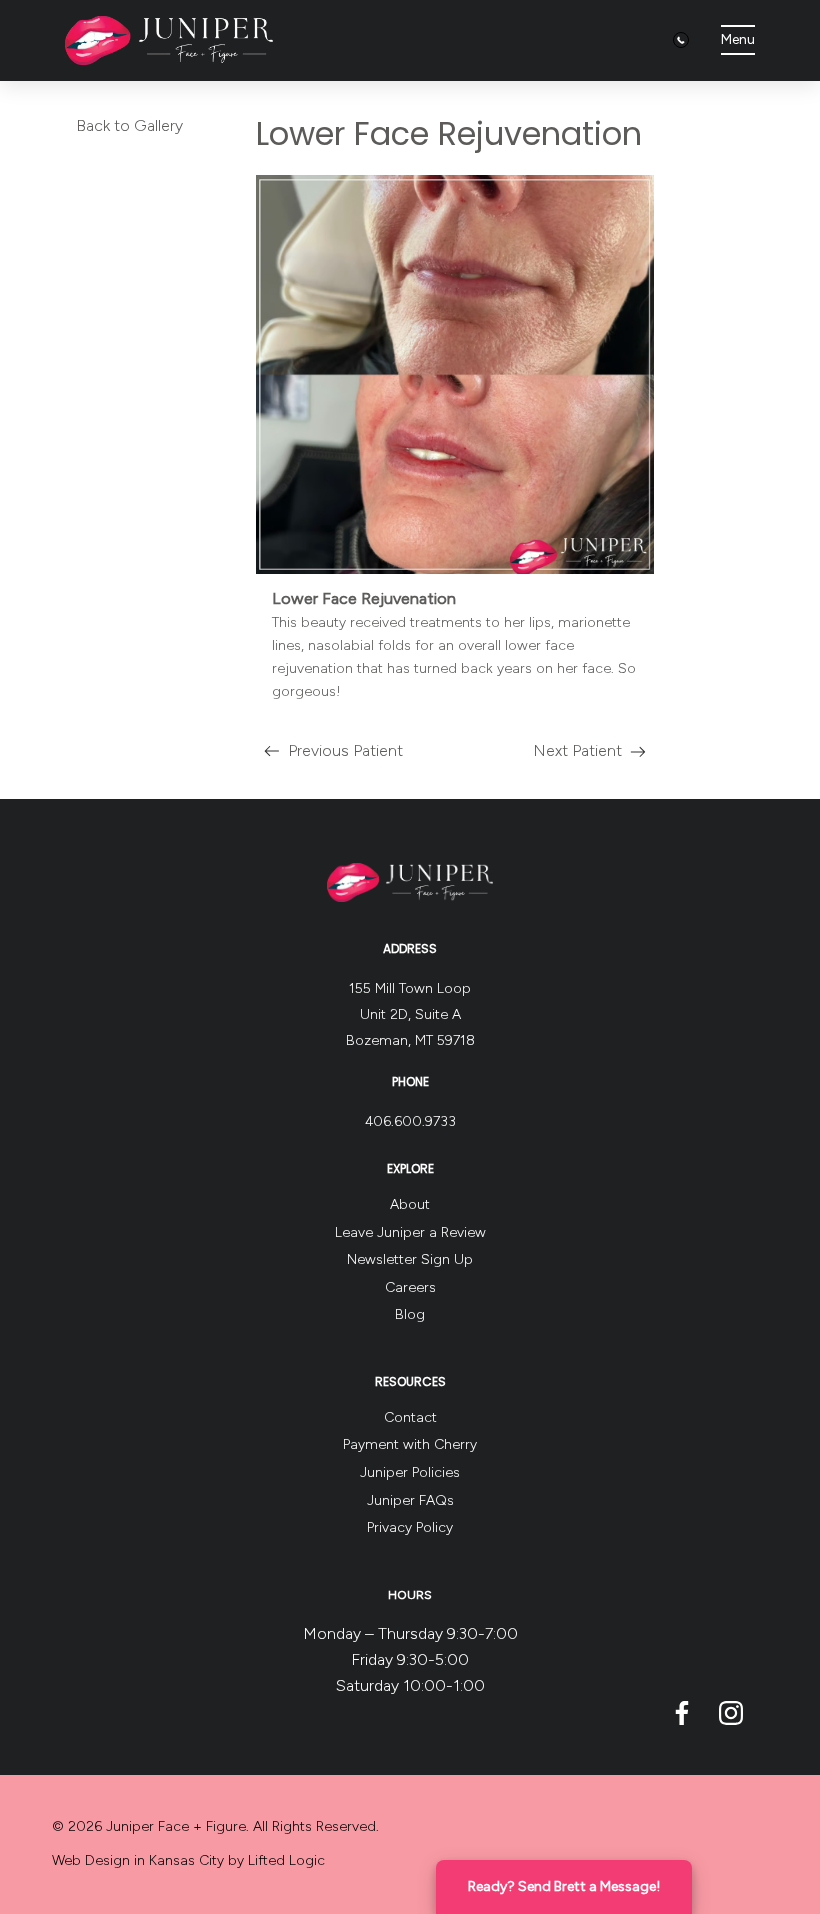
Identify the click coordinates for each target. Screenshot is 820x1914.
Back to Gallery (129, 125)
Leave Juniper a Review (410, 1232)
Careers (410, 1287)
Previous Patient (329, 754)
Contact (410, 1417)
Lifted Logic (286, 1860)
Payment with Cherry (410, 1444)
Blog (410, 1314)
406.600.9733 (410, 1121)
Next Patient (577, 754)
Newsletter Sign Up (410, 1259)
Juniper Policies (410, 1472)
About (410, 1204)
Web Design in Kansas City (138, 1860)
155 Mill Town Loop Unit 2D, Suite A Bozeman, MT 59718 (410, 1014)
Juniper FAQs (410, 1500)
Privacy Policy (410, 1527)
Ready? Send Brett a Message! (564, 1886)
